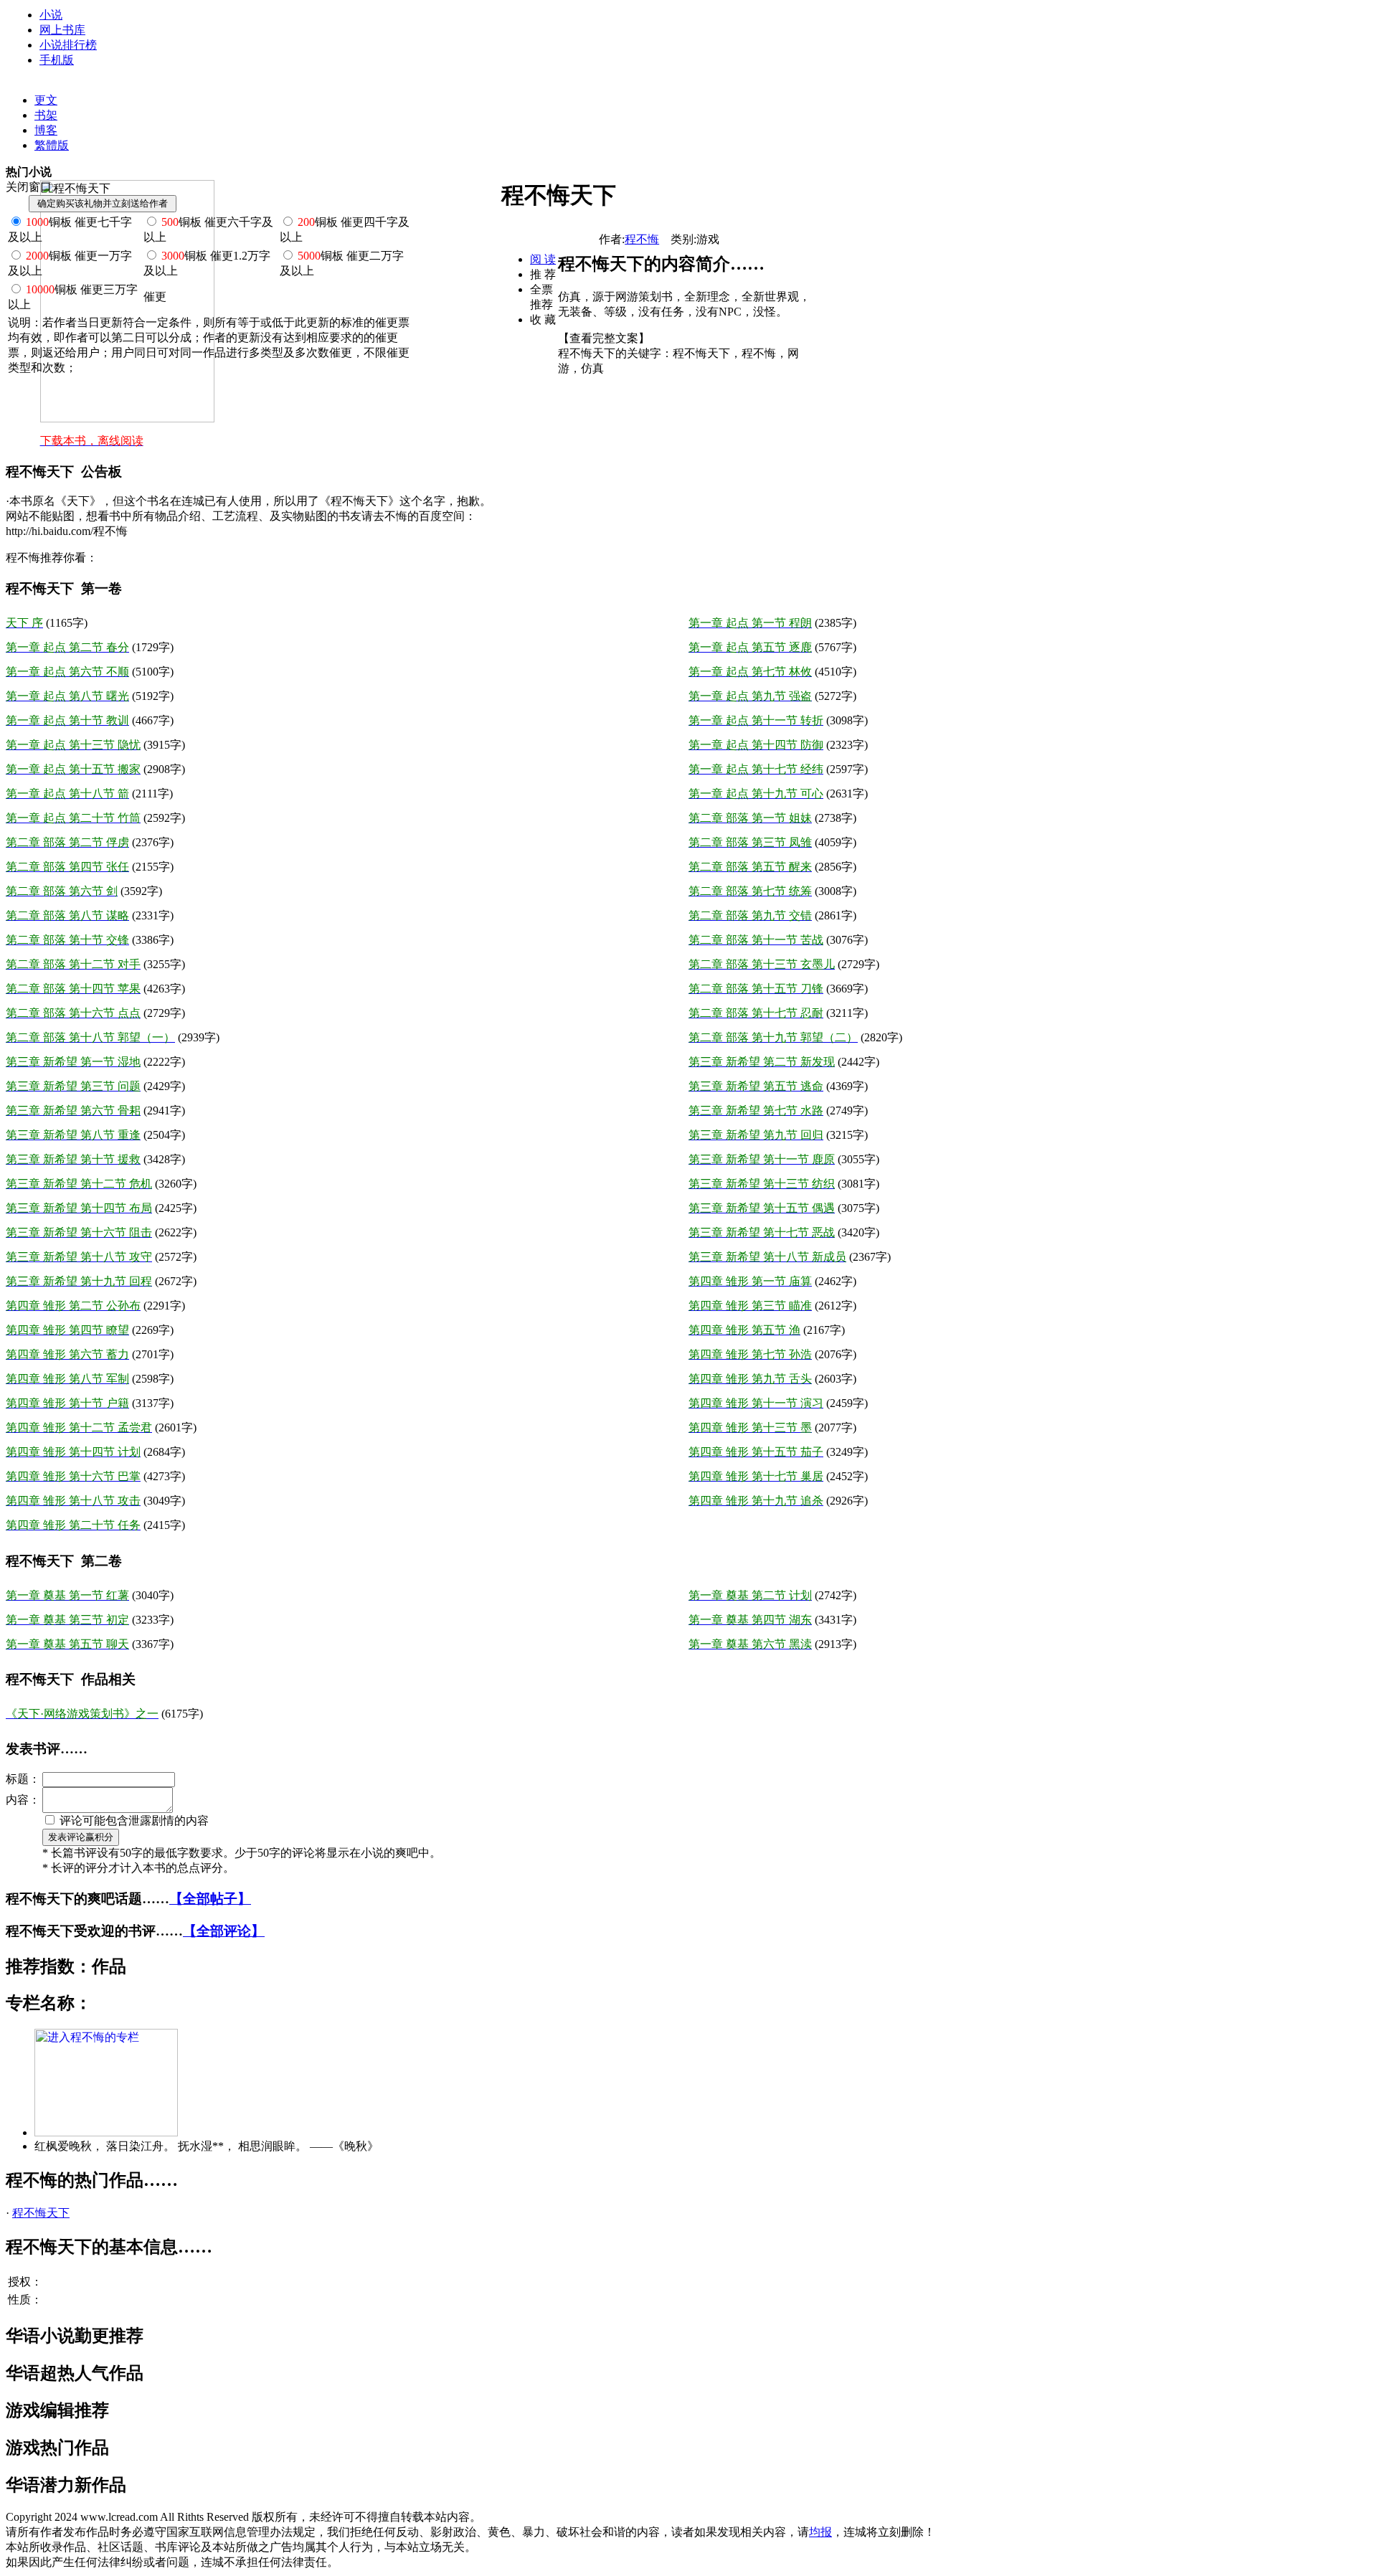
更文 (46, 100)
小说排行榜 (68, 45)
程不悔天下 (41, 2213)
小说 (51, 15)
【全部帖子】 (210, 1899)
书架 (46, 115)
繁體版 (52, 145)
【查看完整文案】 (604, 338)
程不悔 (642, 239)
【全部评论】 (224, 1931)
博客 (46, 130)
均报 (820, 2532)
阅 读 (543, 259)
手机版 (57, 60)
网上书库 (62, 30)
